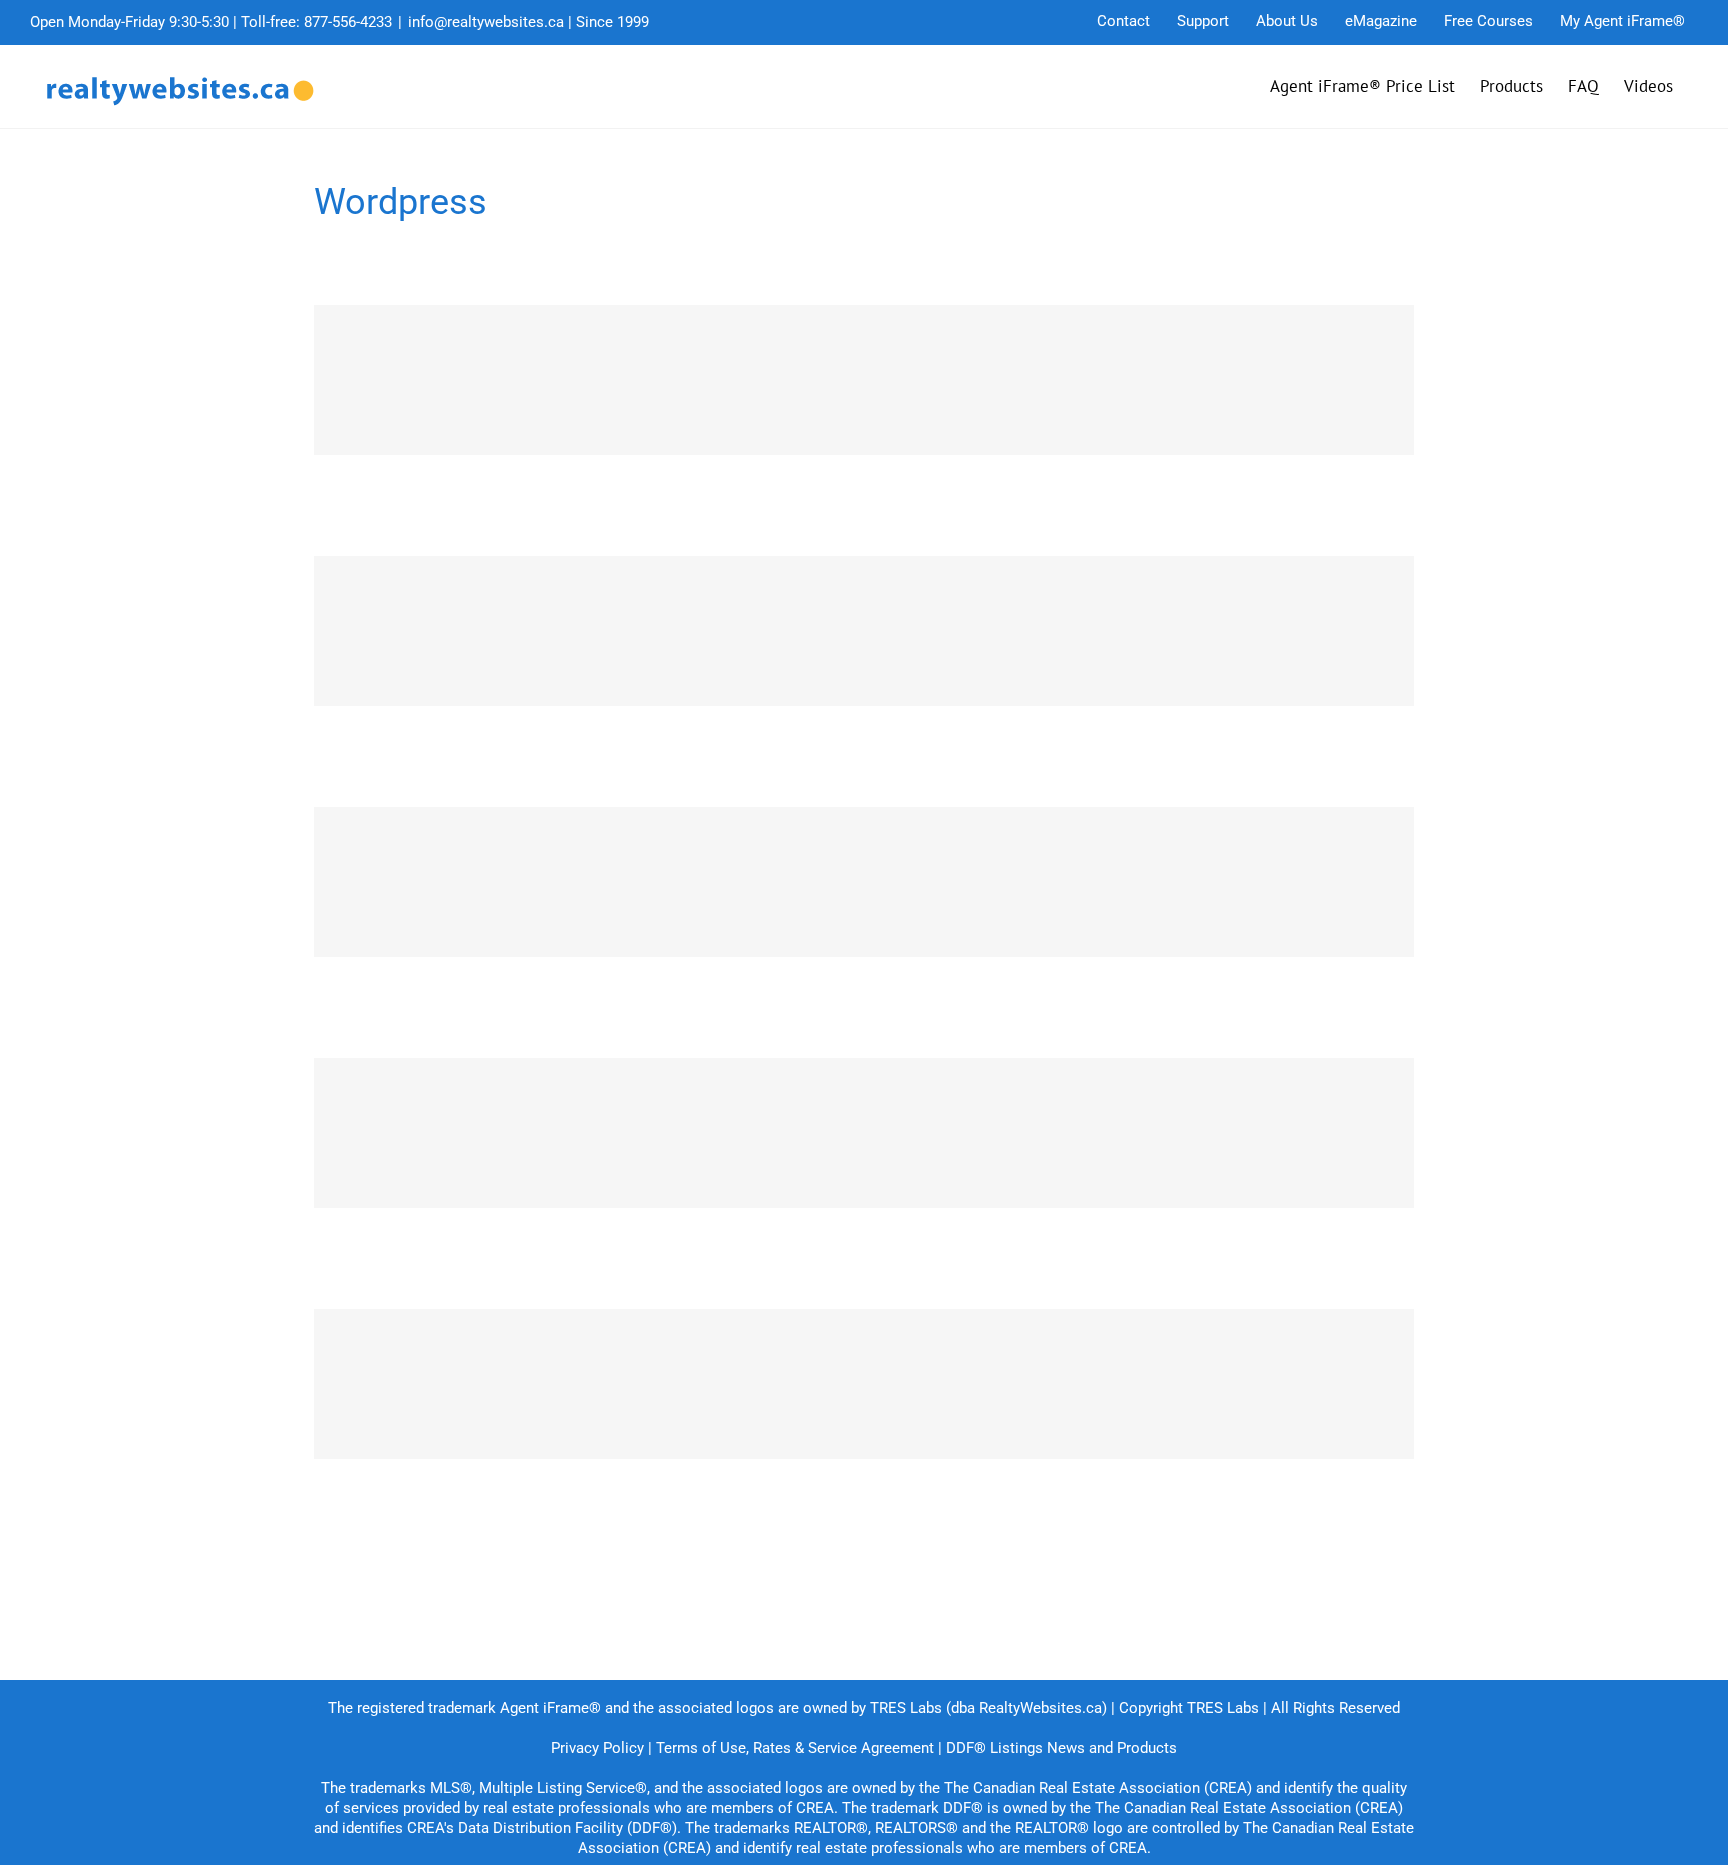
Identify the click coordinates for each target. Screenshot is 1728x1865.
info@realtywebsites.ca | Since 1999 (528, 22)
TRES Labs (1223, 1708)
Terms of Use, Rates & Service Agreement (795, 1748)
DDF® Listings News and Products (1061, 1748)
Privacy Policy (597, 1748)
